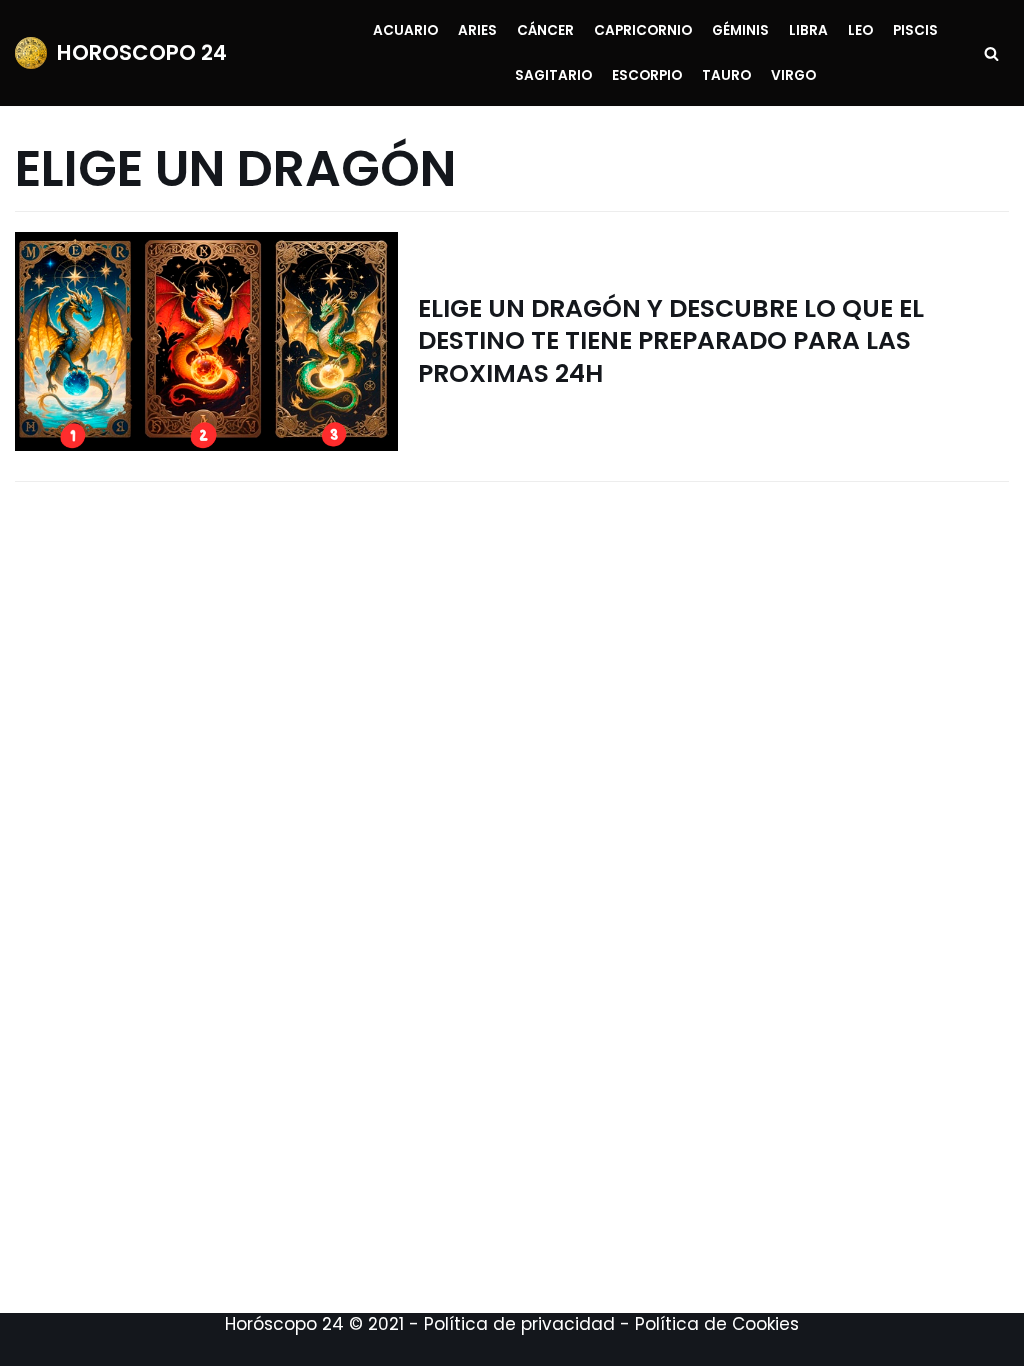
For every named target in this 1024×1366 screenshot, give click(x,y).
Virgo (793, 75)
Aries (477, 30)
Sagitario (553, 75)
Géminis (740, 30)
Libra (808, 30)
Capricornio (643, 30)
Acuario (405, 30)
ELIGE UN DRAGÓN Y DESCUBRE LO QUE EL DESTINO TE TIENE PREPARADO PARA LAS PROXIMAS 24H (671, 341)
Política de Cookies (717, 1324)
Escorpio (647, 75)
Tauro (726, 75)
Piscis (915, 30)
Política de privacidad (519, 1324)
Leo (860, 30)
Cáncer (545, 30)
